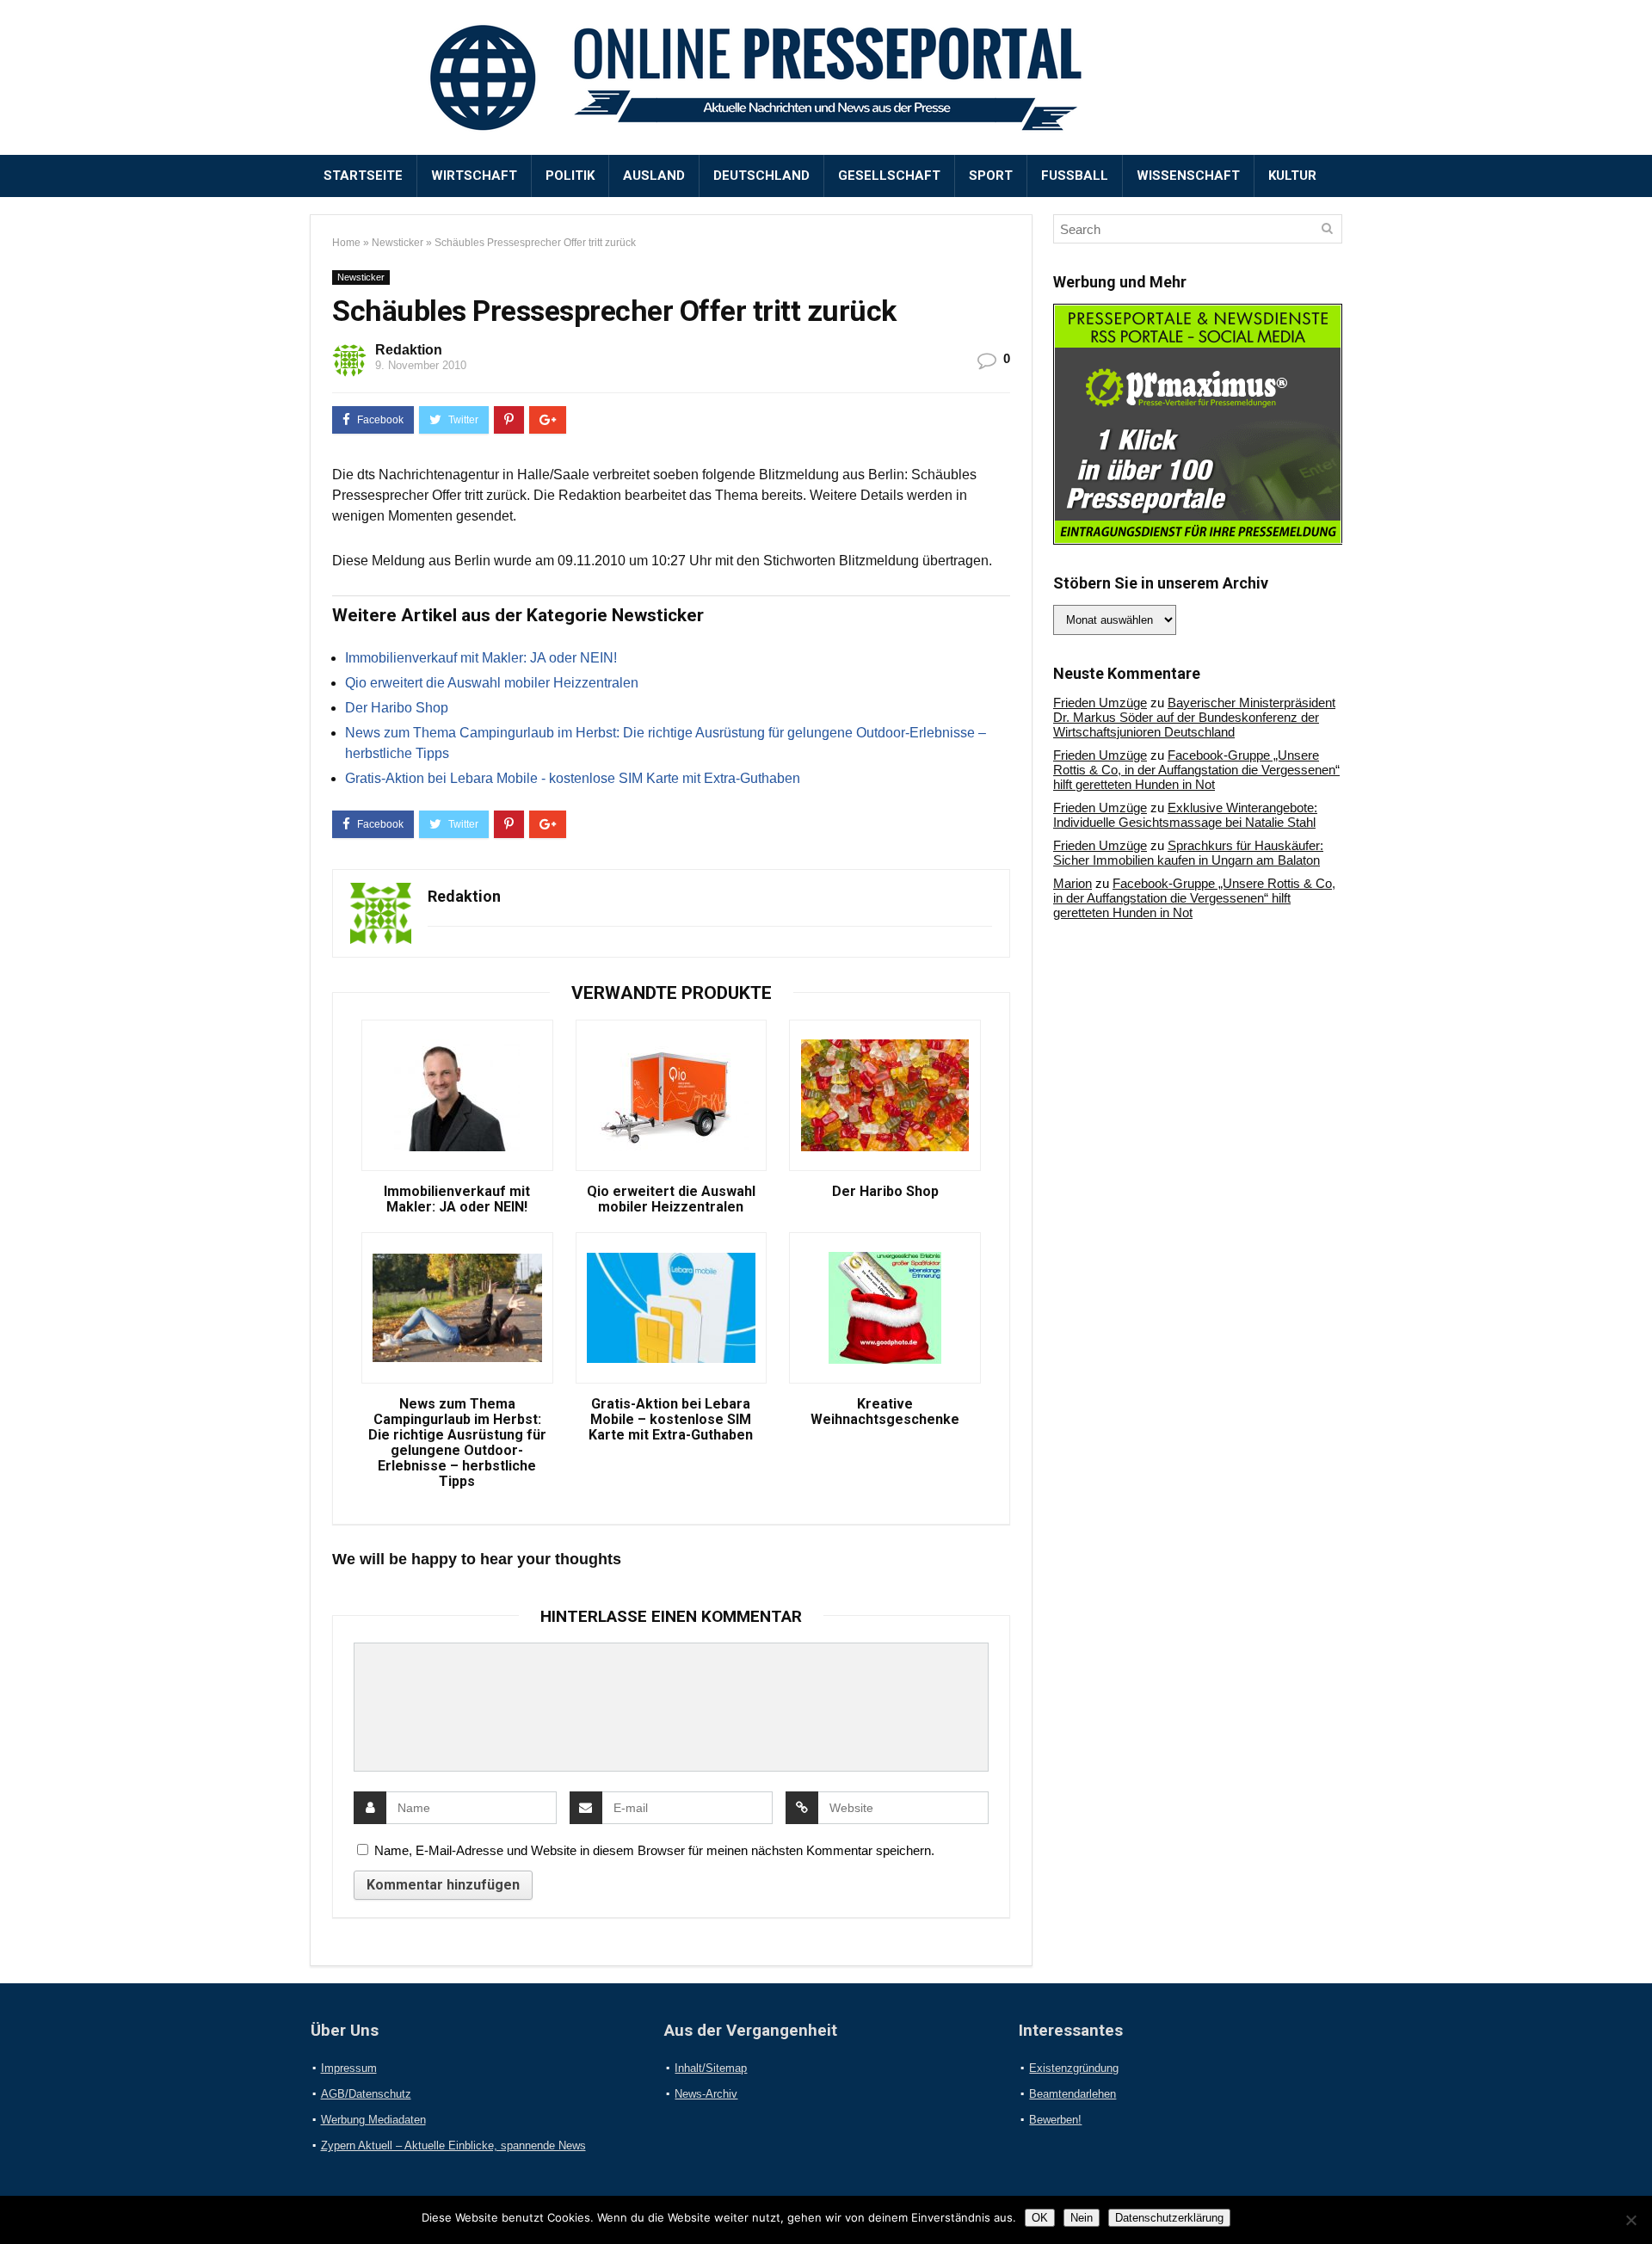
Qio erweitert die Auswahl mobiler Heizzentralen (492, 683)
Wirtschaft (474, 176)
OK (1040, 2218)
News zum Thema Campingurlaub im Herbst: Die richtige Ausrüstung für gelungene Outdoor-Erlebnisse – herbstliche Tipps (457, 1443)
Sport (991, 176)
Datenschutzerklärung (1169, 2218)
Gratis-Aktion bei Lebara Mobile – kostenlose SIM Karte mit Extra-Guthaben (671, 1420)
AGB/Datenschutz (366, 2094)
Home (346, 243)
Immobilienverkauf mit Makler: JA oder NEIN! (481, 658)
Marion (1073, 883)
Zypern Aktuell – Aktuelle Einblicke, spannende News (453, 2145)
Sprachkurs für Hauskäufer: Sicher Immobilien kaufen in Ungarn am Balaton (1188, 853)
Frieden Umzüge (1100, 703)
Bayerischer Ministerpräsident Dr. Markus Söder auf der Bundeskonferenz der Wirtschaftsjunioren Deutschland (1194, 717)
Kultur (1292, 176)
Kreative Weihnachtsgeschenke (885, 1412)
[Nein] (1630, 2220)
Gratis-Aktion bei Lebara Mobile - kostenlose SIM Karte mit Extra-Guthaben (573, 778)
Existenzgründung (1074, 2068)
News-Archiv (706, 2094)
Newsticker (398, 243)
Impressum (349, 2068)
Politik (570, 176)
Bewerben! (1055, 2120)
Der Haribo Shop (397, 708)
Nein (1082, 2218)
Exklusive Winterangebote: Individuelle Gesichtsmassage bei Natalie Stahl (1185, 815)
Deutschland (761, 176)
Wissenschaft (1188, 176)
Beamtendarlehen (1073, 2094)
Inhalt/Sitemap (711, 2068)
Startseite (363, 176)
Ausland (654, 176)
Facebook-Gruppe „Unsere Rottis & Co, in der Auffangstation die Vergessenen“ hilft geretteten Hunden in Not (1196, 770)
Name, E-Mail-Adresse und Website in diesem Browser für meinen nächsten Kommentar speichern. (654, 1850)
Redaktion (409, 350)
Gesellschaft (889, 176)
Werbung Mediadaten (373, 2120)
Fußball (1075, 176)
